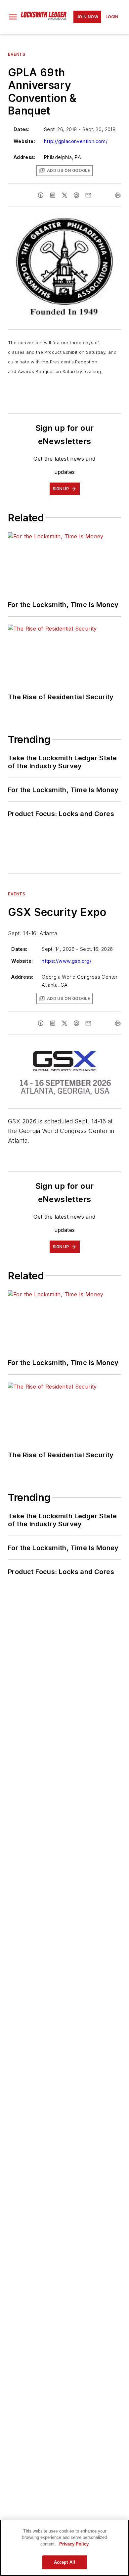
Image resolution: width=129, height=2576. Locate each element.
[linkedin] (53, 195)
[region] (64, 2548)
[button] (13, 17)
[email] (88, 195)
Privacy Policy (74, 2544)
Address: (24, 157)
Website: (24, 141)
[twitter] (64, 195)
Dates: (21, 129)
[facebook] (41, 195)
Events (17, 54)
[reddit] (76, 195)
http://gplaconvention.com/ (76, 141)
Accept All (64, 2562)
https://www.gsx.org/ (66, 961)
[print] (118, 195)
